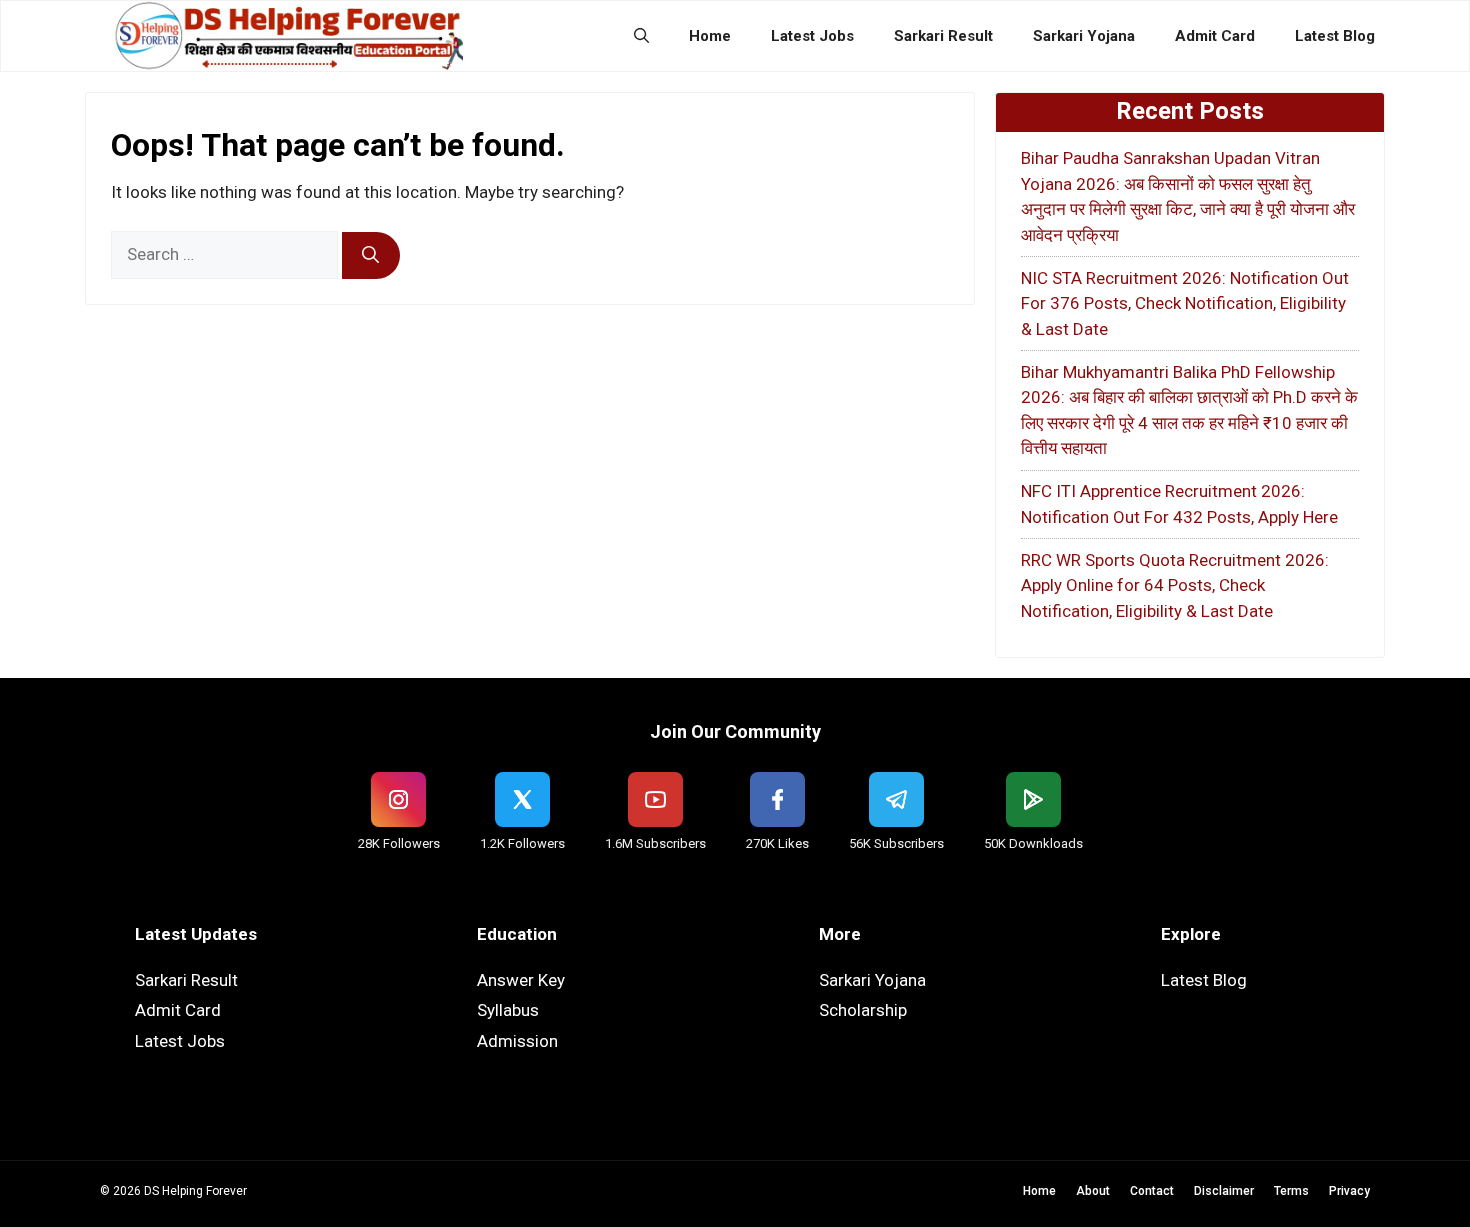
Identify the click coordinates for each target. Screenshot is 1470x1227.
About (1093, 1191)
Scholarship (863, 1010)
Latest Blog (1335, 36)
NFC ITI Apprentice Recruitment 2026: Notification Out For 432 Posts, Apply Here (1179, 504)
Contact (1152, 1191)
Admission (517, 1041)
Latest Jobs (812, 36)
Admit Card (1215, 36)
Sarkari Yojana (1084, 36)
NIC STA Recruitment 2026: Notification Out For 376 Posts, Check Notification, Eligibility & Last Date (1185, 303)
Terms (1291, 1191)
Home (710, 36)
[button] (641, 36)
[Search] (371, 256)
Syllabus (508, 1010)
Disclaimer (1224, 1191)
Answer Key (521, 980)
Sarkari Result (943, 36)
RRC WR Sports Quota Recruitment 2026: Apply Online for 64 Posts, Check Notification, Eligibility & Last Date (1175, 585)
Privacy (1349, 1191)
